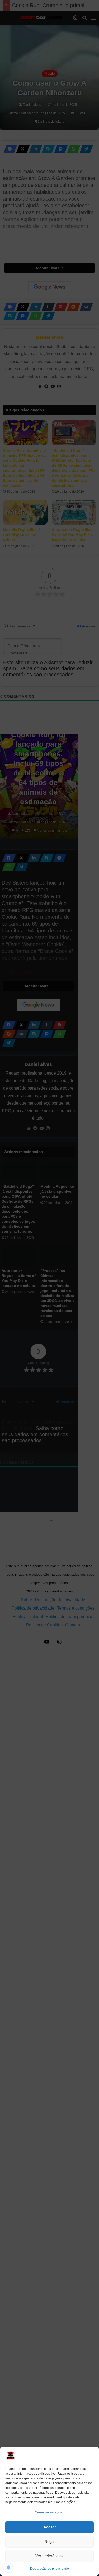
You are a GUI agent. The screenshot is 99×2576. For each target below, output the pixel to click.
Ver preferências (49, 2556)
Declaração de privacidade (49, 2569)
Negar (50, 2541)
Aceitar (50, 2527)
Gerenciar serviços (48, 2512)
